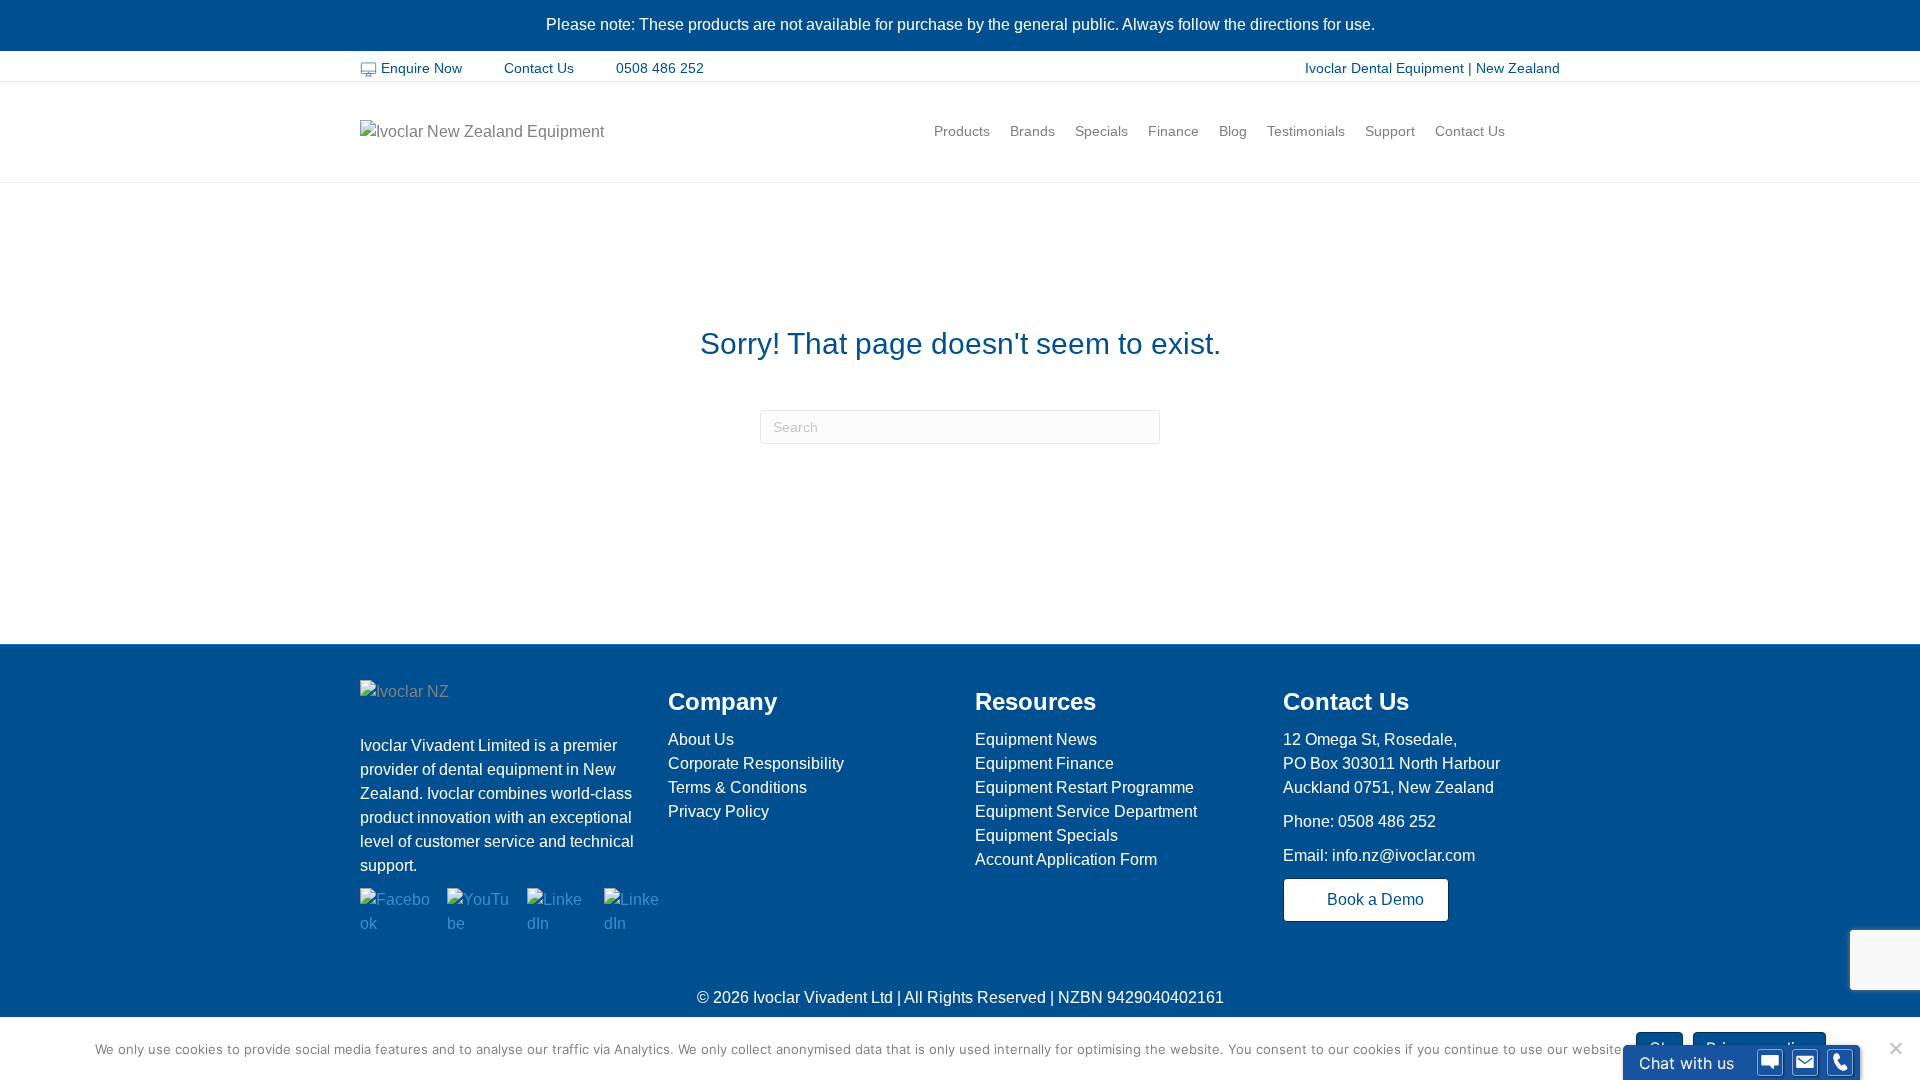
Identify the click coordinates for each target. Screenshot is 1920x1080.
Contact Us (539, 68)
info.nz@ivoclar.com (1403, 855)
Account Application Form (1066, 859)
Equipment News (1036, 739)
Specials (1101, 131)
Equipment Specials (1046, 835)
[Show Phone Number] (1840, 1063)
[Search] (1547, 132)
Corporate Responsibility (756, 763)
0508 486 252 (658, 68)
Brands (1032, 131)
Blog (1233, 131)
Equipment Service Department (1086, 811)
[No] (1895, 1048)
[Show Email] (1805, 1063)
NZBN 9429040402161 (1141, 997)
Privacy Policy (718, 811)
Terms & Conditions (737, 787)
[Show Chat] (1770, 1063)
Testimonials (1306, 131)
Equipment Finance (1044, 763)
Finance (1173, 131)
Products (962, 131)
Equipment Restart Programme (1084, 787)
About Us (701, 739)
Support (1390, 131)
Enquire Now (421, 68)
